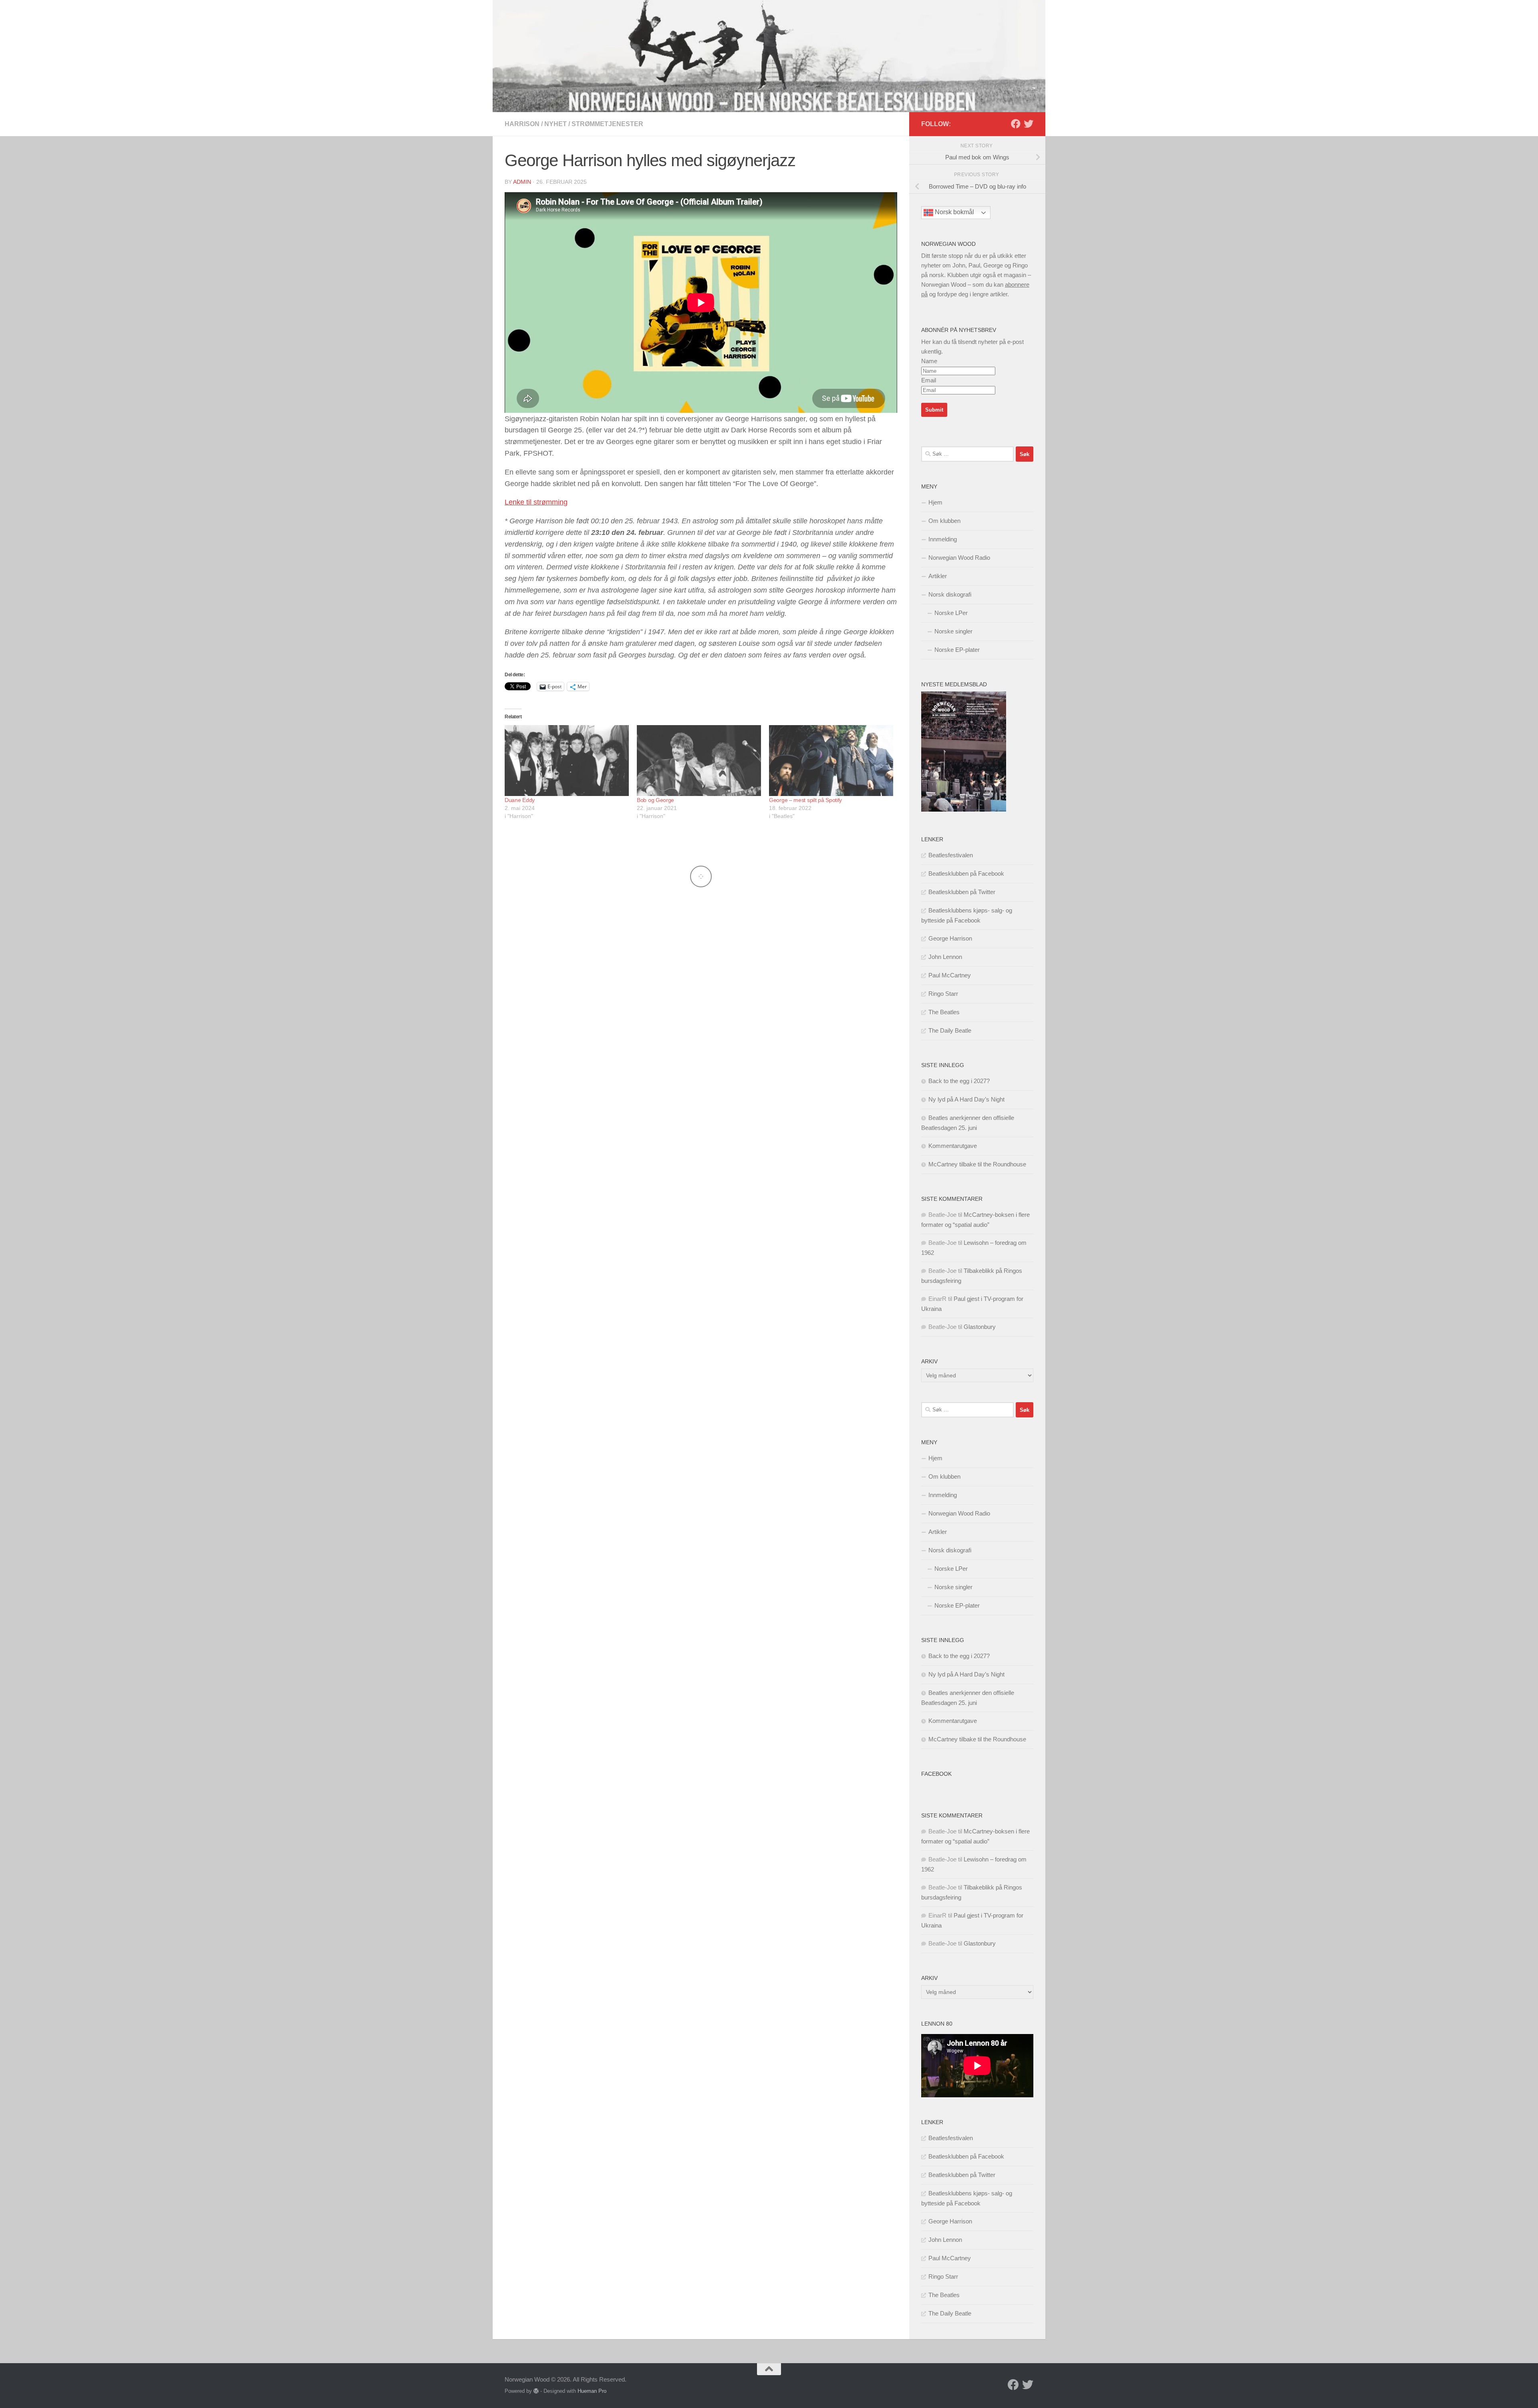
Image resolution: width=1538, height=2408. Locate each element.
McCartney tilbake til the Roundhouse (977, 1164)
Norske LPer (951, 613)
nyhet (556, 124)
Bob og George (655, 800)
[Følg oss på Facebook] (1016, 124)
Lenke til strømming (536, 502)
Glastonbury (980, 1327)
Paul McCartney (950, 975)
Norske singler (953, 631)
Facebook (936, 1774)
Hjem (935, 502)
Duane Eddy (520, 800)
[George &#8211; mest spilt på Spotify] (831, 761)
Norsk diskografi (950, 594)
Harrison (522, 124)
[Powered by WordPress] (536, 2391)
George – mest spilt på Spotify (805, 800)
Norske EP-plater (957, 650)
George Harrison (950, 938)
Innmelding (943, 539)
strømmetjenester (607, 124)
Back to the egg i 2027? (959, 1081)
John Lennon (945, 957)
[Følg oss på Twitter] (1029, 124)
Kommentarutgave (953, 1146)
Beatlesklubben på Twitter (962, 892)
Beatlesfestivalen (951, 855)
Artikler (938, 576)
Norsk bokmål (954, 212)
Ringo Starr (943, 994)
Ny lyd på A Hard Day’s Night (966, 1099)
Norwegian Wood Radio (959, 558)
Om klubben (944, 521)
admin (522, 182)
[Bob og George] (699, 761)
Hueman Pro (592, 2391)
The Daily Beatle (950, 1030)
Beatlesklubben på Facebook (966, 873)
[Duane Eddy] (567, 761)
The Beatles (944, 1012)
